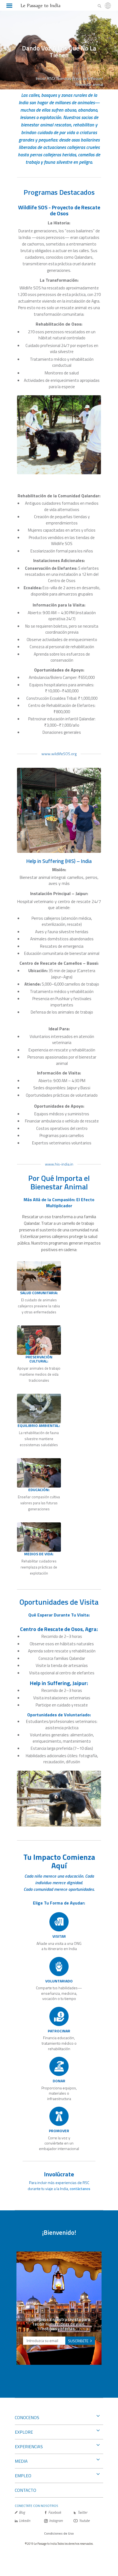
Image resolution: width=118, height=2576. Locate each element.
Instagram (56, 2521)
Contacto (26, 2490)
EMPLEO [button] (23, 2476)
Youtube (84, 2521)
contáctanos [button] (80, 2189)
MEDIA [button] (21, 2461)
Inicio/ (41, 78)
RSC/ (51, 78)
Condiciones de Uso (59, 2533)
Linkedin (25, 2521)
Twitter (82, 2512)
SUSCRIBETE (78, 2341)
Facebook (55, 2512)
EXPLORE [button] (24, 2432)
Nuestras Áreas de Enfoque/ (80, 78)
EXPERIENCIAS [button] (29, 2447)
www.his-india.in (59, 1164)
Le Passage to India (40, 5)
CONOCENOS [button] (27, 2417)
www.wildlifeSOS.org (59, 754)
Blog (22, 2512)
